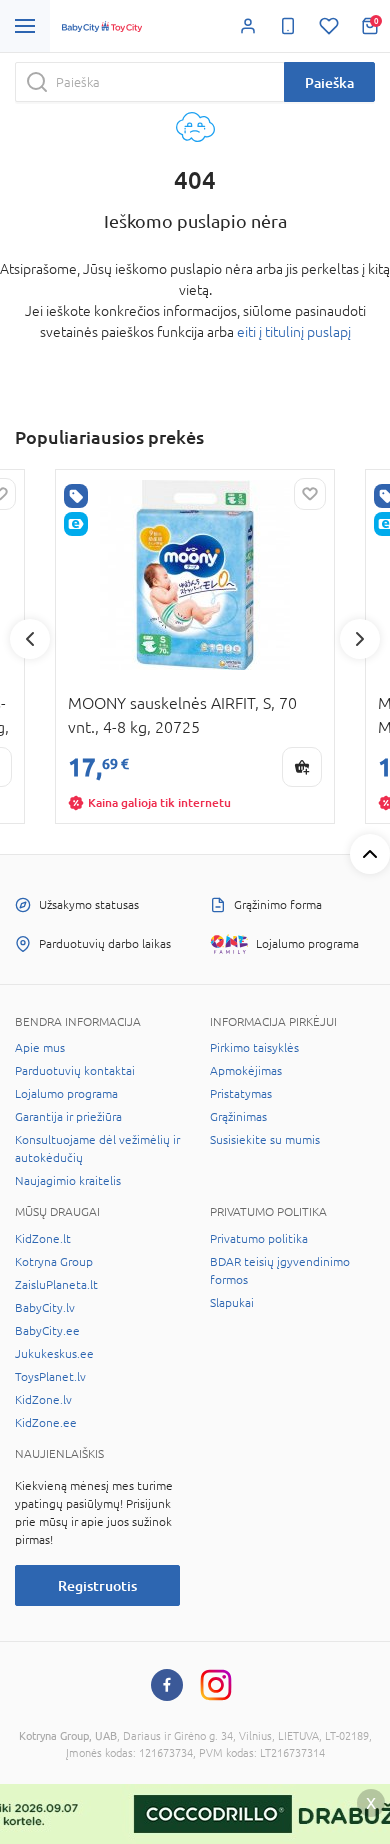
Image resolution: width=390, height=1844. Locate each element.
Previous (30, 639)
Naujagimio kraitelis (68, 1181)
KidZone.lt (43, 1239)
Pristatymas (241, 1094)
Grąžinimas (238, 1117)
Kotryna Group (54, 1262)
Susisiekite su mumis (265, 1140)
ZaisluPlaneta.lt (56, 1285)
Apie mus (40, 1048)
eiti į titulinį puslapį (294, 332)
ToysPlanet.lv (50, 1377)
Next (360, 639)
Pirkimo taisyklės (254, 1048)
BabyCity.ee (47, 1331)
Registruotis (97, 1585)
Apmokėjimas (246, 1071)
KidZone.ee (46, 1423)
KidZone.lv (43, 1400)
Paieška (329, 82)
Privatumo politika (259, 1239)
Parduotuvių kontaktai (75, 1071)
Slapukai (232, 1303)
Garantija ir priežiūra (68, 1117)
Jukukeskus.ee (54, 1354)
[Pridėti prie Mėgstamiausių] (310, 494)
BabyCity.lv (45, 1308)
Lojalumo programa (66, 1094)
